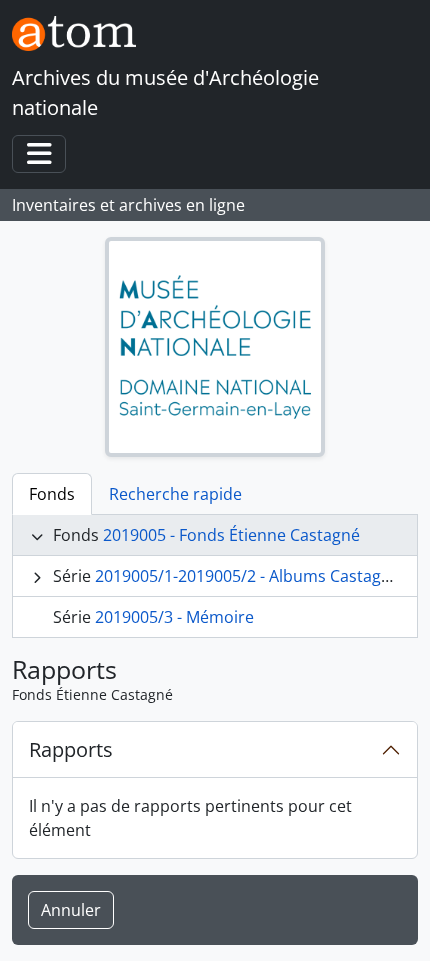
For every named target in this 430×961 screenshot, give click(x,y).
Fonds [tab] (52, 494)
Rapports (71, 749)
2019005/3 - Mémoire (174, 617)
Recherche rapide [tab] (175, 494)
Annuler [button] (71, 910)
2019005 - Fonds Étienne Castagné (231, 535)
